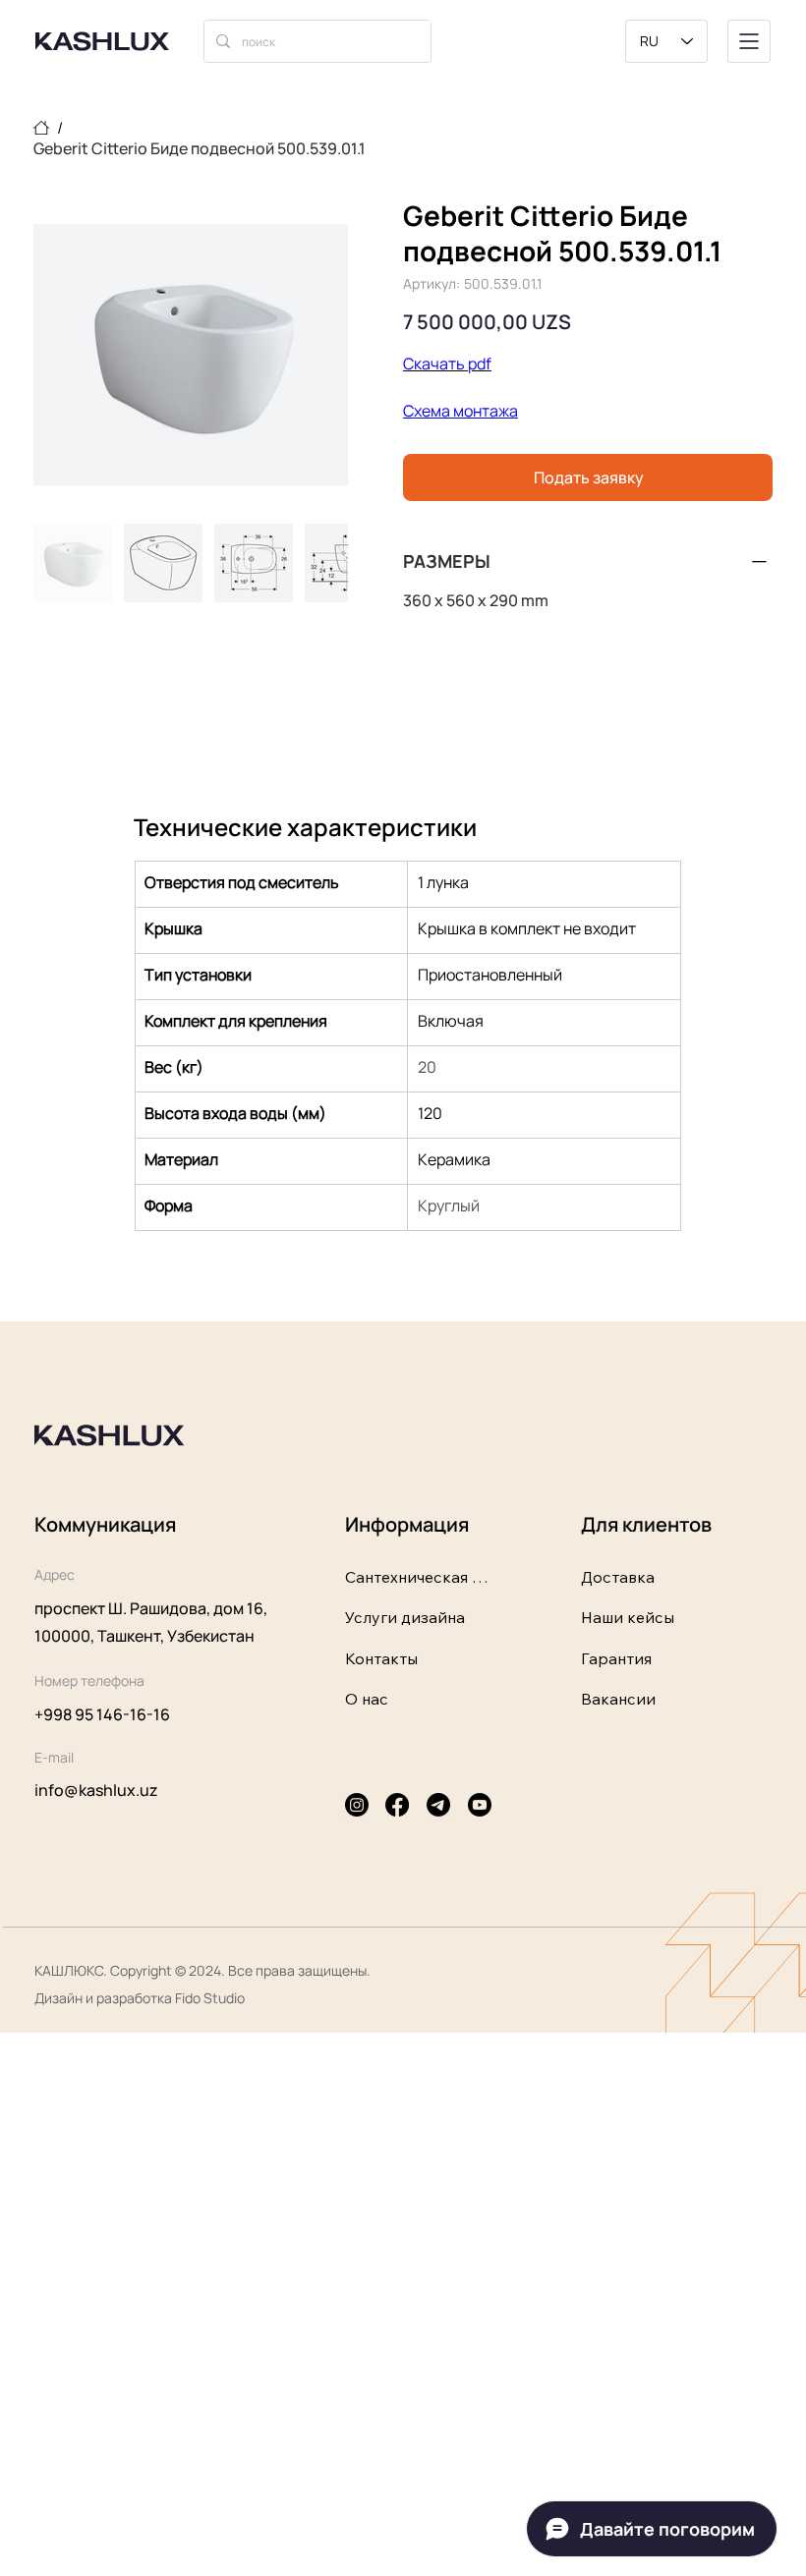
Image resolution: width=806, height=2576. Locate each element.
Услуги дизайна (405, 1617)
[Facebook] (397, 1805)
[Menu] (749, 41)
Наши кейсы (628, 1617)
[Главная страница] (41, 128)
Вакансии (618, 1699)
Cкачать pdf (447, 364)
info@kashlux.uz (96, 1790)
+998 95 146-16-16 (102, 1714)
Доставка (618, 1577)
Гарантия (616, 1658)
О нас (367, 1699)
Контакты (381, 1658)
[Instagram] (357, 1805)
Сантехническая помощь (418, 1577)
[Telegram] (438, 1805)
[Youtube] (480, 1805)
